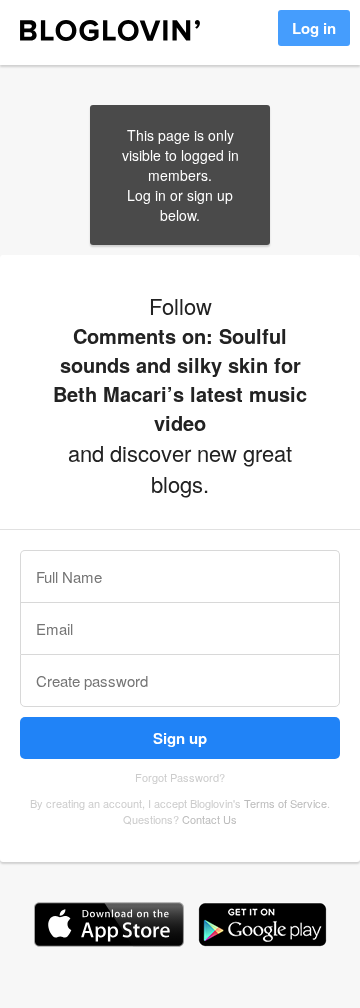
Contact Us (209, 819)
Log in (314, 28)
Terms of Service (285, 803)
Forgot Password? (180, 777)
